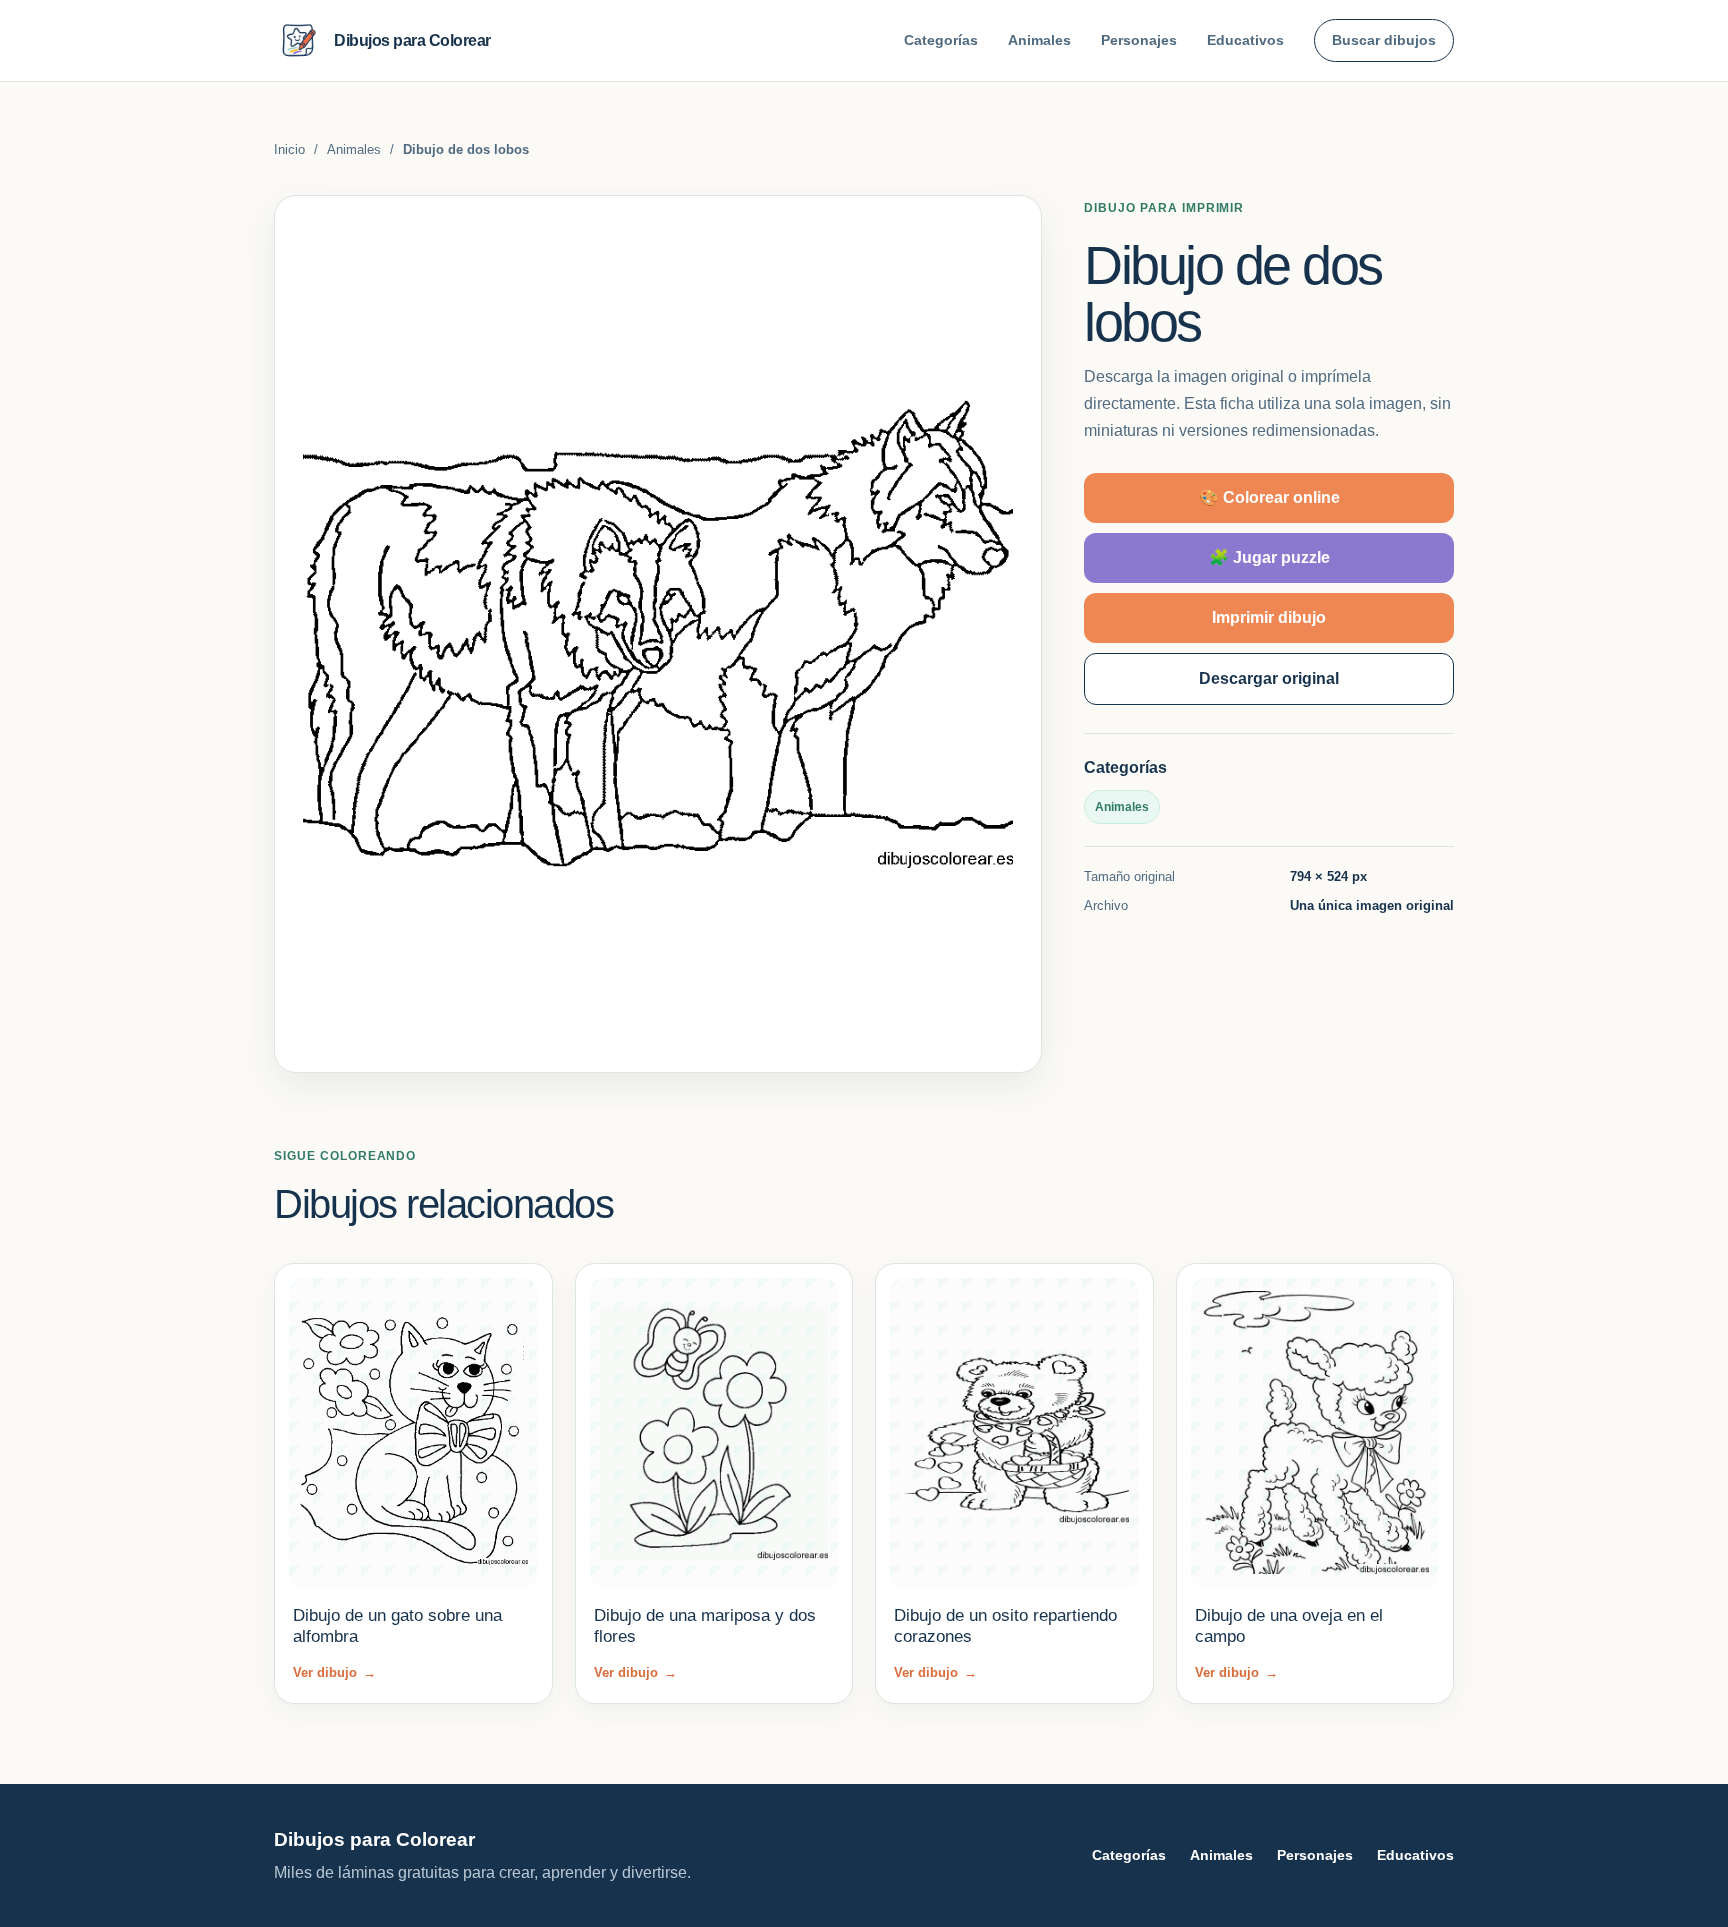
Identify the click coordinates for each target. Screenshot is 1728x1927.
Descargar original (1269, 678)
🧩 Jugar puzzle (1269, 557)
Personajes (1139, 40)
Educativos (1245, 40)
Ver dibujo (334, 1672)
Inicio (289, 149)
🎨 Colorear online (1269, 497)
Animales (1039, 40)
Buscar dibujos (1384, 40)
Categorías (941, 40)
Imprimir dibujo (1269, 617)
